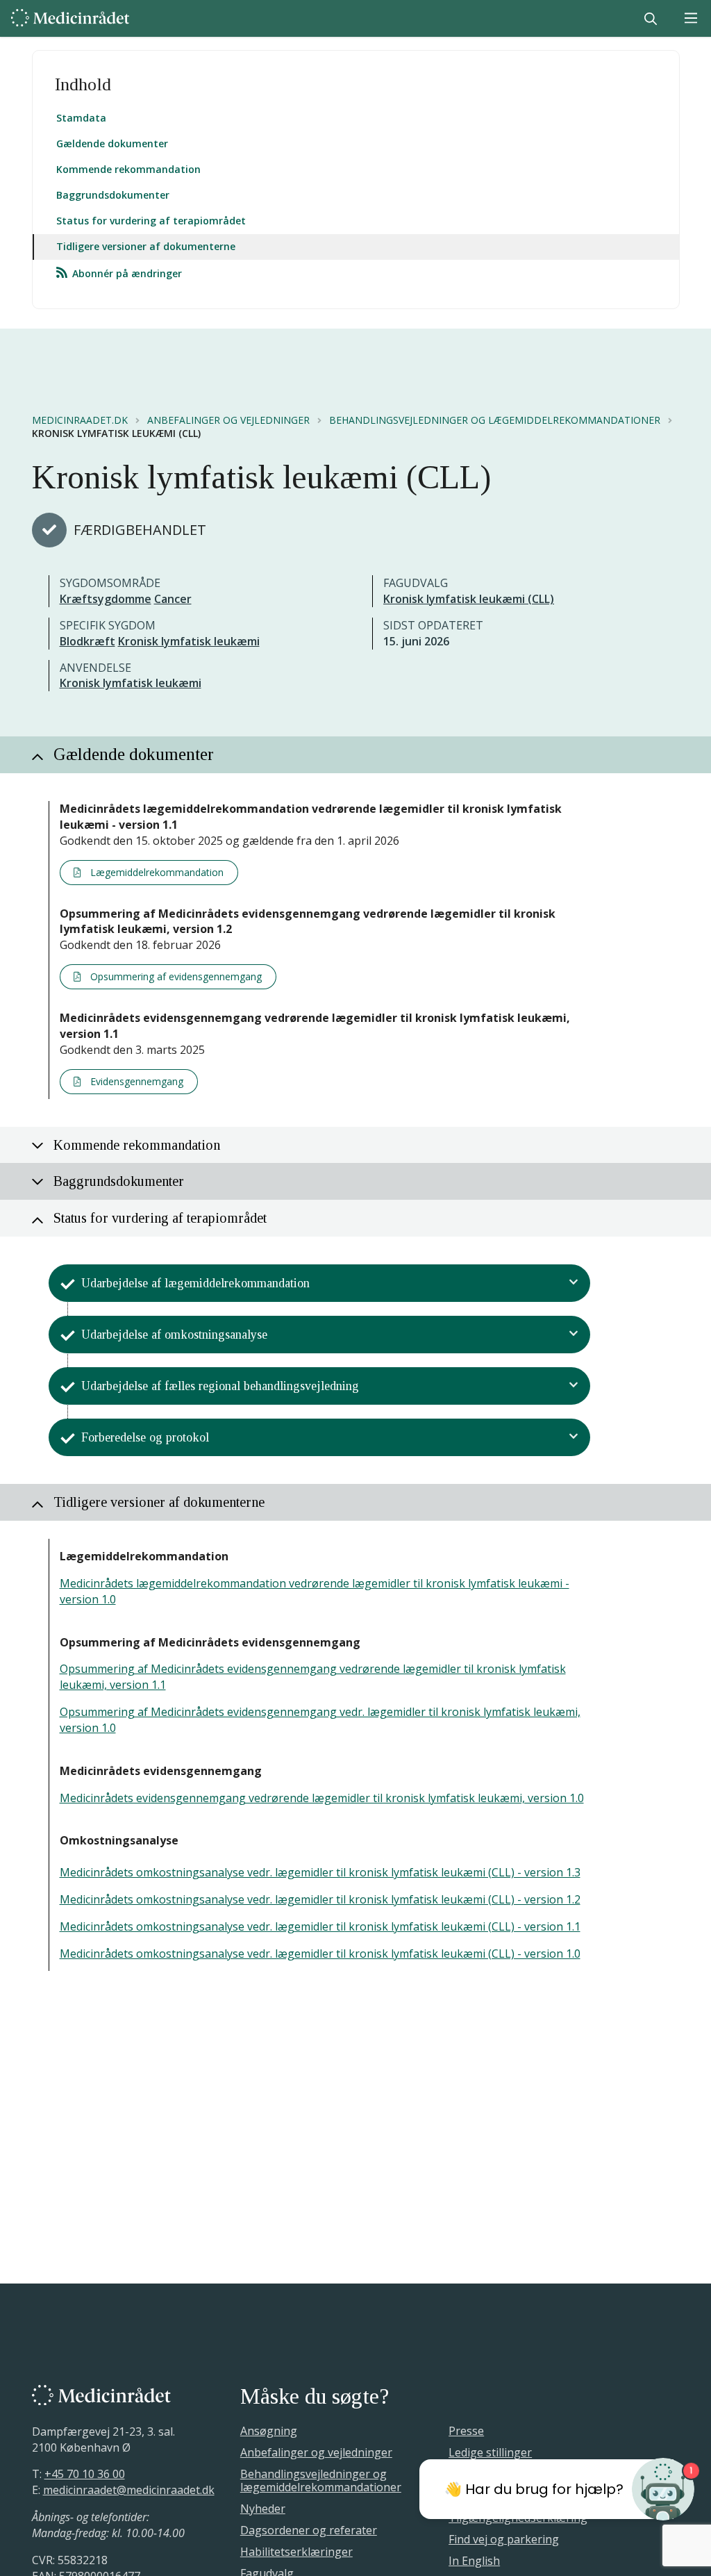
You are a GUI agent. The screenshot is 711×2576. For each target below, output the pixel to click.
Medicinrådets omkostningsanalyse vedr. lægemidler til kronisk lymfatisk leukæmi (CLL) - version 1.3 (320, 1872)
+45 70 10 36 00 (85, 2474)
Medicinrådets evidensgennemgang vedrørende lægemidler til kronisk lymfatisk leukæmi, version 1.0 (322, 1798)
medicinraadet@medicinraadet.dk (129, 2490)
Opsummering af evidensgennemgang (175, 976)
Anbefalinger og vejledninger (228, 420)
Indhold (83, 84)
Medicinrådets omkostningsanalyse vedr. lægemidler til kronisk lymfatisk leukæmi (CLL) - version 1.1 (320, 1926)
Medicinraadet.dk (80, 420)
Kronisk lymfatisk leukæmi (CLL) (469, 599)
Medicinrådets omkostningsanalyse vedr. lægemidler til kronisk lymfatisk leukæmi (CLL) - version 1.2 (320, 1899)
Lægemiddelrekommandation (156, 872)
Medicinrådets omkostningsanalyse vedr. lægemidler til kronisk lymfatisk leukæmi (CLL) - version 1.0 (320, 1954)
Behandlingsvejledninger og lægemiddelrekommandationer (495, 420)
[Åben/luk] (574, 1283)
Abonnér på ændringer (126, 273)
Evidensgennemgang (135, 1081)
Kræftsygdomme (106, 599)
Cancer (173, 599)
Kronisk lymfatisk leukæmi (189, 641)
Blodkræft (87, 641)
